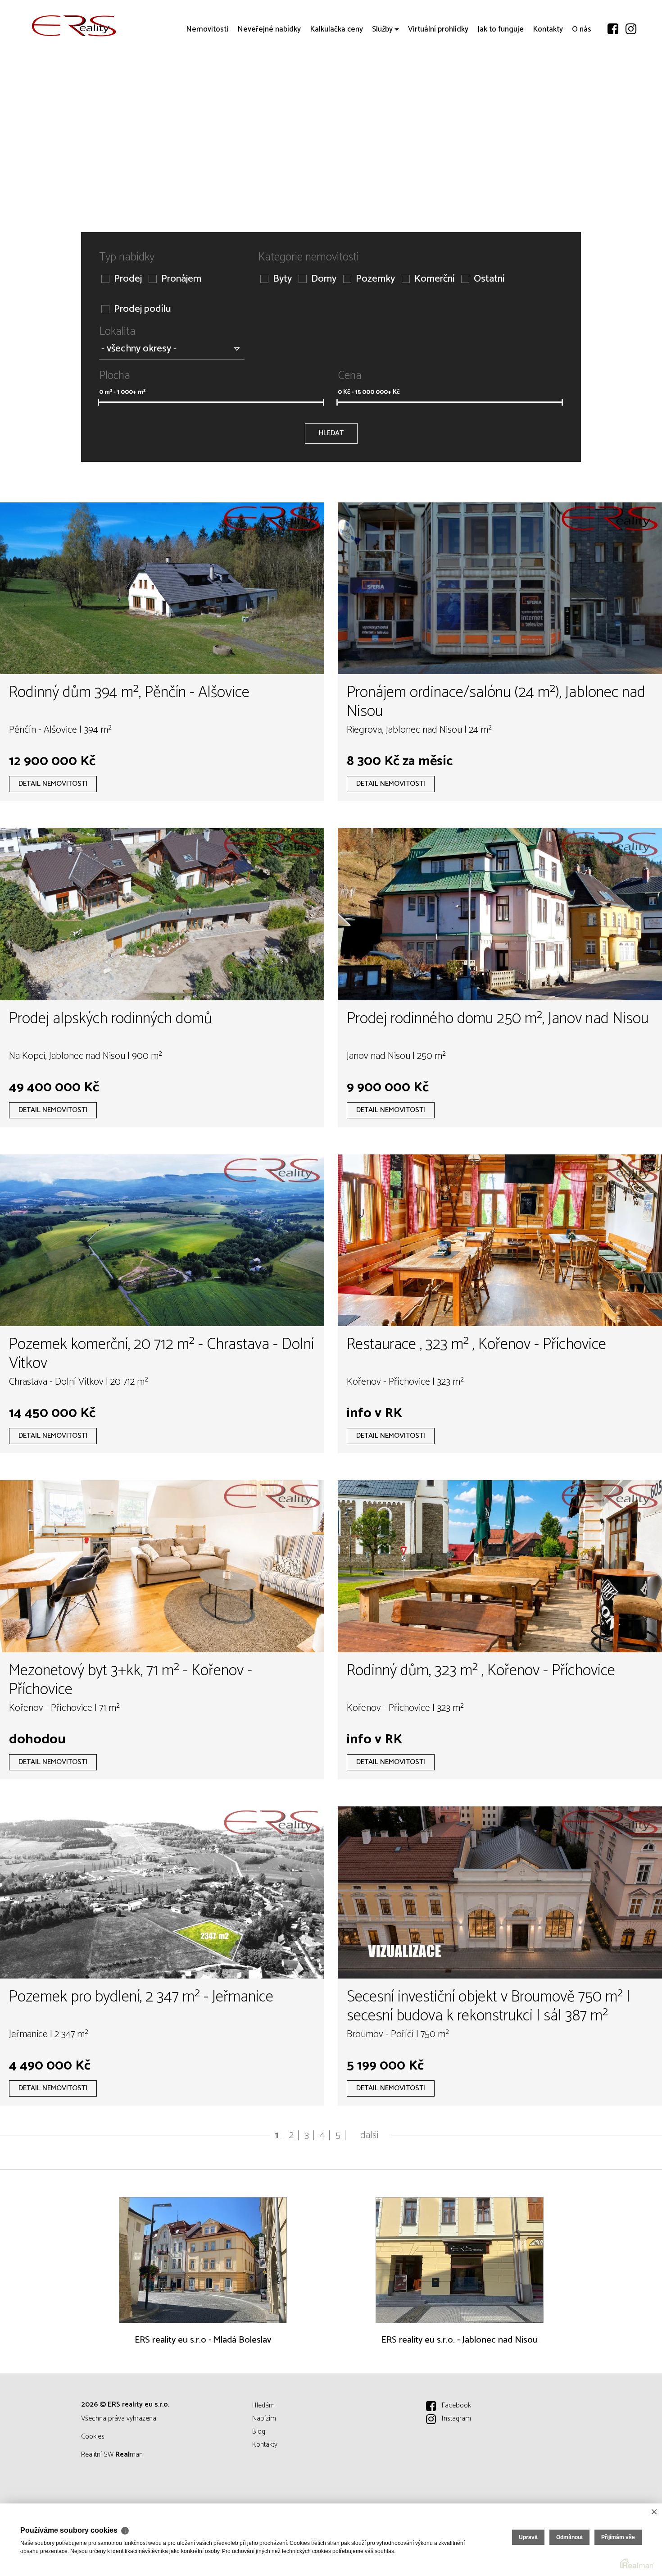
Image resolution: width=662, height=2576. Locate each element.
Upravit (528, 2537)
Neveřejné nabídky (269, 81)
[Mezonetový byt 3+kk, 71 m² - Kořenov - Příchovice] (162, 1566)
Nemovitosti (207, 81)
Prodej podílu (142, 309)
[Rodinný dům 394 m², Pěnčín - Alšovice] (162, 588)
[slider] (98, 402)
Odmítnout (569, 2537)
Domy (324, 279)
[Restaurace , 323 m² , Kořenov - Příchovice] (500, 1240)
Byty (282, 279)
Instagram (456, 2419)
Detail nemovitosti (53, 784)
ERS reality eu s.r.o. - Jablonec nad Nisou (460, 2340)
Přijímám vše (618, 2537)
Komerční (434, 279)
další (370, 2135)
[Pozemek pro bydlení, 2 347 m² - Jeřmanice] (162, 1892)
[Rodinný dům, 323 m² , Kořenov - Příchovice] (500, 1566)
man (129, 2455)
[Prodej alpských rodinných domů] (162, 914)
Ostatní (489, 279)
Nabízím (264, 2419)
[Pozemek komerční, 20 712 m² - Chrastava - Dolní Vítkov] (162, 1240)
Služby (382, 81)
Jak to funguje (501, 81)
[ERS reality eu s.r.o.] (74, 26)
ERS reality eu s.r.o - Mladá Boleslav (203, 2340)
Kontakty (548, 81)
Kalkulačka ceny (336, 81)
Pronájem (181, 279)
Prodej (128, 279)
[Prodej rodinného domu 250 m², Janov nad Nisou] (500, 914)
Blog (259, 2432)
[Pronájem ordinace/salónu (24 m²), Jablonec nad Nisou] (500, 588)
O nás (582, 81)
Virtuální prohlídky (438, 81)
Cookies (93, 2437)
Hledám (263, 2405)
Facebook (456, 2405)
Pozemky (375, 279)
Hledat (331, 433)
